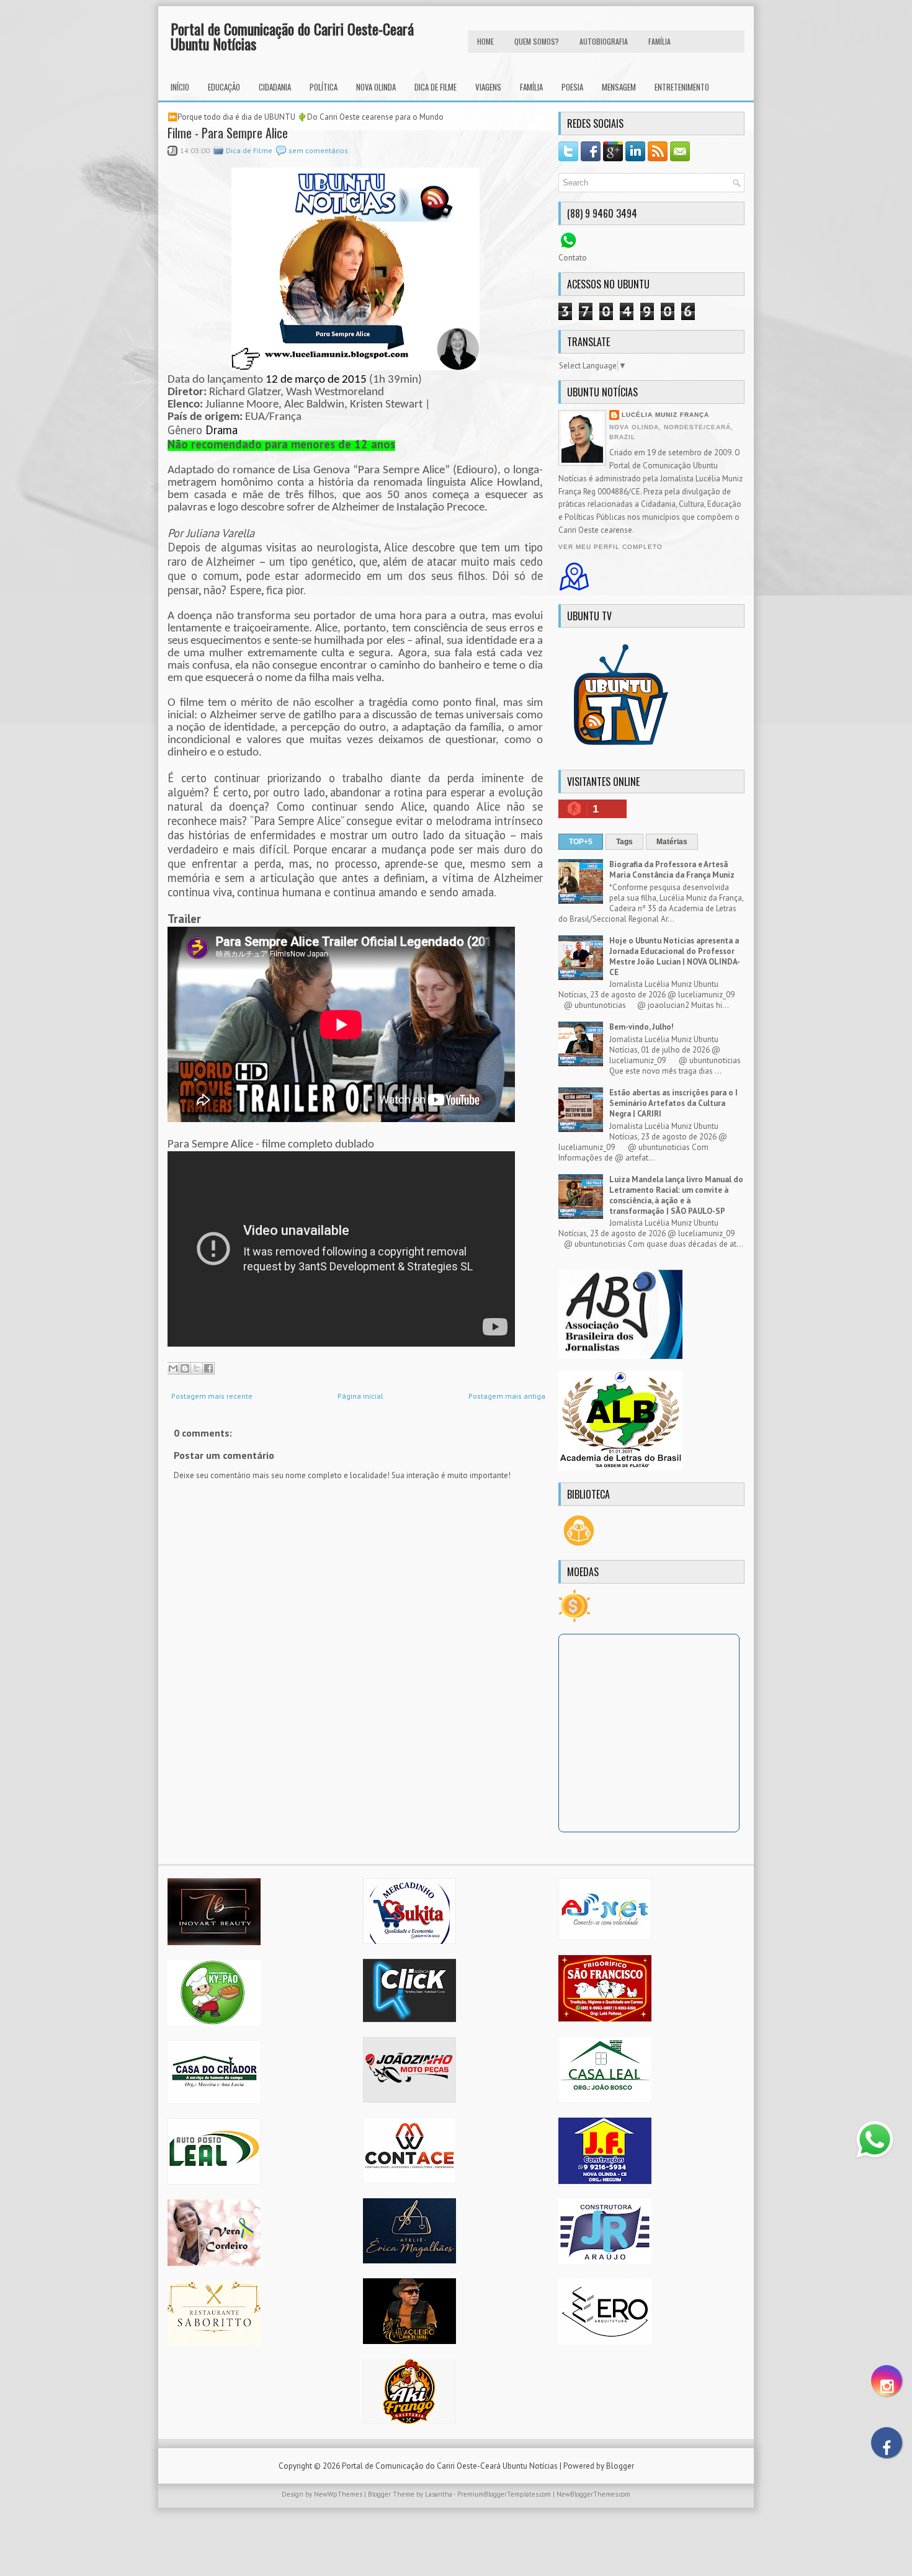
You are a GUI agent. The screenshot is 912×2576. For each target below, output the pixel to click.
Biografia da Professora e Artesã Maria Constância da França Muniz (672, 870)
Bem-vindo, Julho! (642, 1027)
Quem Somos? (537, 41)
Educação (224, 87)
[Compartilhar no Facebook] (208, 1368)
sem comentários (318, 150)
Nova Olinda (376, 87)
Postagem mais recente (212, 1396)
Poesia (572, 87)
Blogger (620, 2466)
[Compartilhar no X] (197, 1368)
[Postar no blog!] (185, 1368)
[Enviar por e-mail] (173, 1368)
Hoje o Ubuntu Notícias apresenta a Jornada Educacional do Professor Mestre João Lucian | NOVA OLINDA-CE (675, 956)
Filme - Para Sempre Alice (228, 133)
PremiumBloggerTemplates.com (504, 2494)
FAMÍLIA (659, 41)
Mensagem (619, 87)
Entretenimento (682, 87)
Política (324, 87)
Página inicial (360, 1396)
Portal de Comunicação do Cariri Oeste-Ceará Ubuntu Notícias (292, 36)
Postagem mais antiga (507, 1396)
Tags (624, 842)
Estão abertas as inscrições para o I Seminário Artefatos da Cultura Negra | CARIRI (673, 1103)
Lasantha (439, 2494)
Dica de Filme (436, 87)
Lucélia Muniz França (665, 415)
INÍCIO (180, 87)
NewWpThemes (338, 2494)
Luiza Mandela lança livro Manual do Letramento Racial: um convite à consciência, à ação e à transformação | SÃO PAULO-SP (676, 1195)
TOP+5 (581, 842)
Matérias (672, 842)
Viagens (488, 87)
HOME (485, 41)
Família (531, 87)
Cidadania (275, 87)
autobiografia (604, 41)
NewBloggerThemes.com (593, 2494)
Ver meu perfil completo (610, 547)
